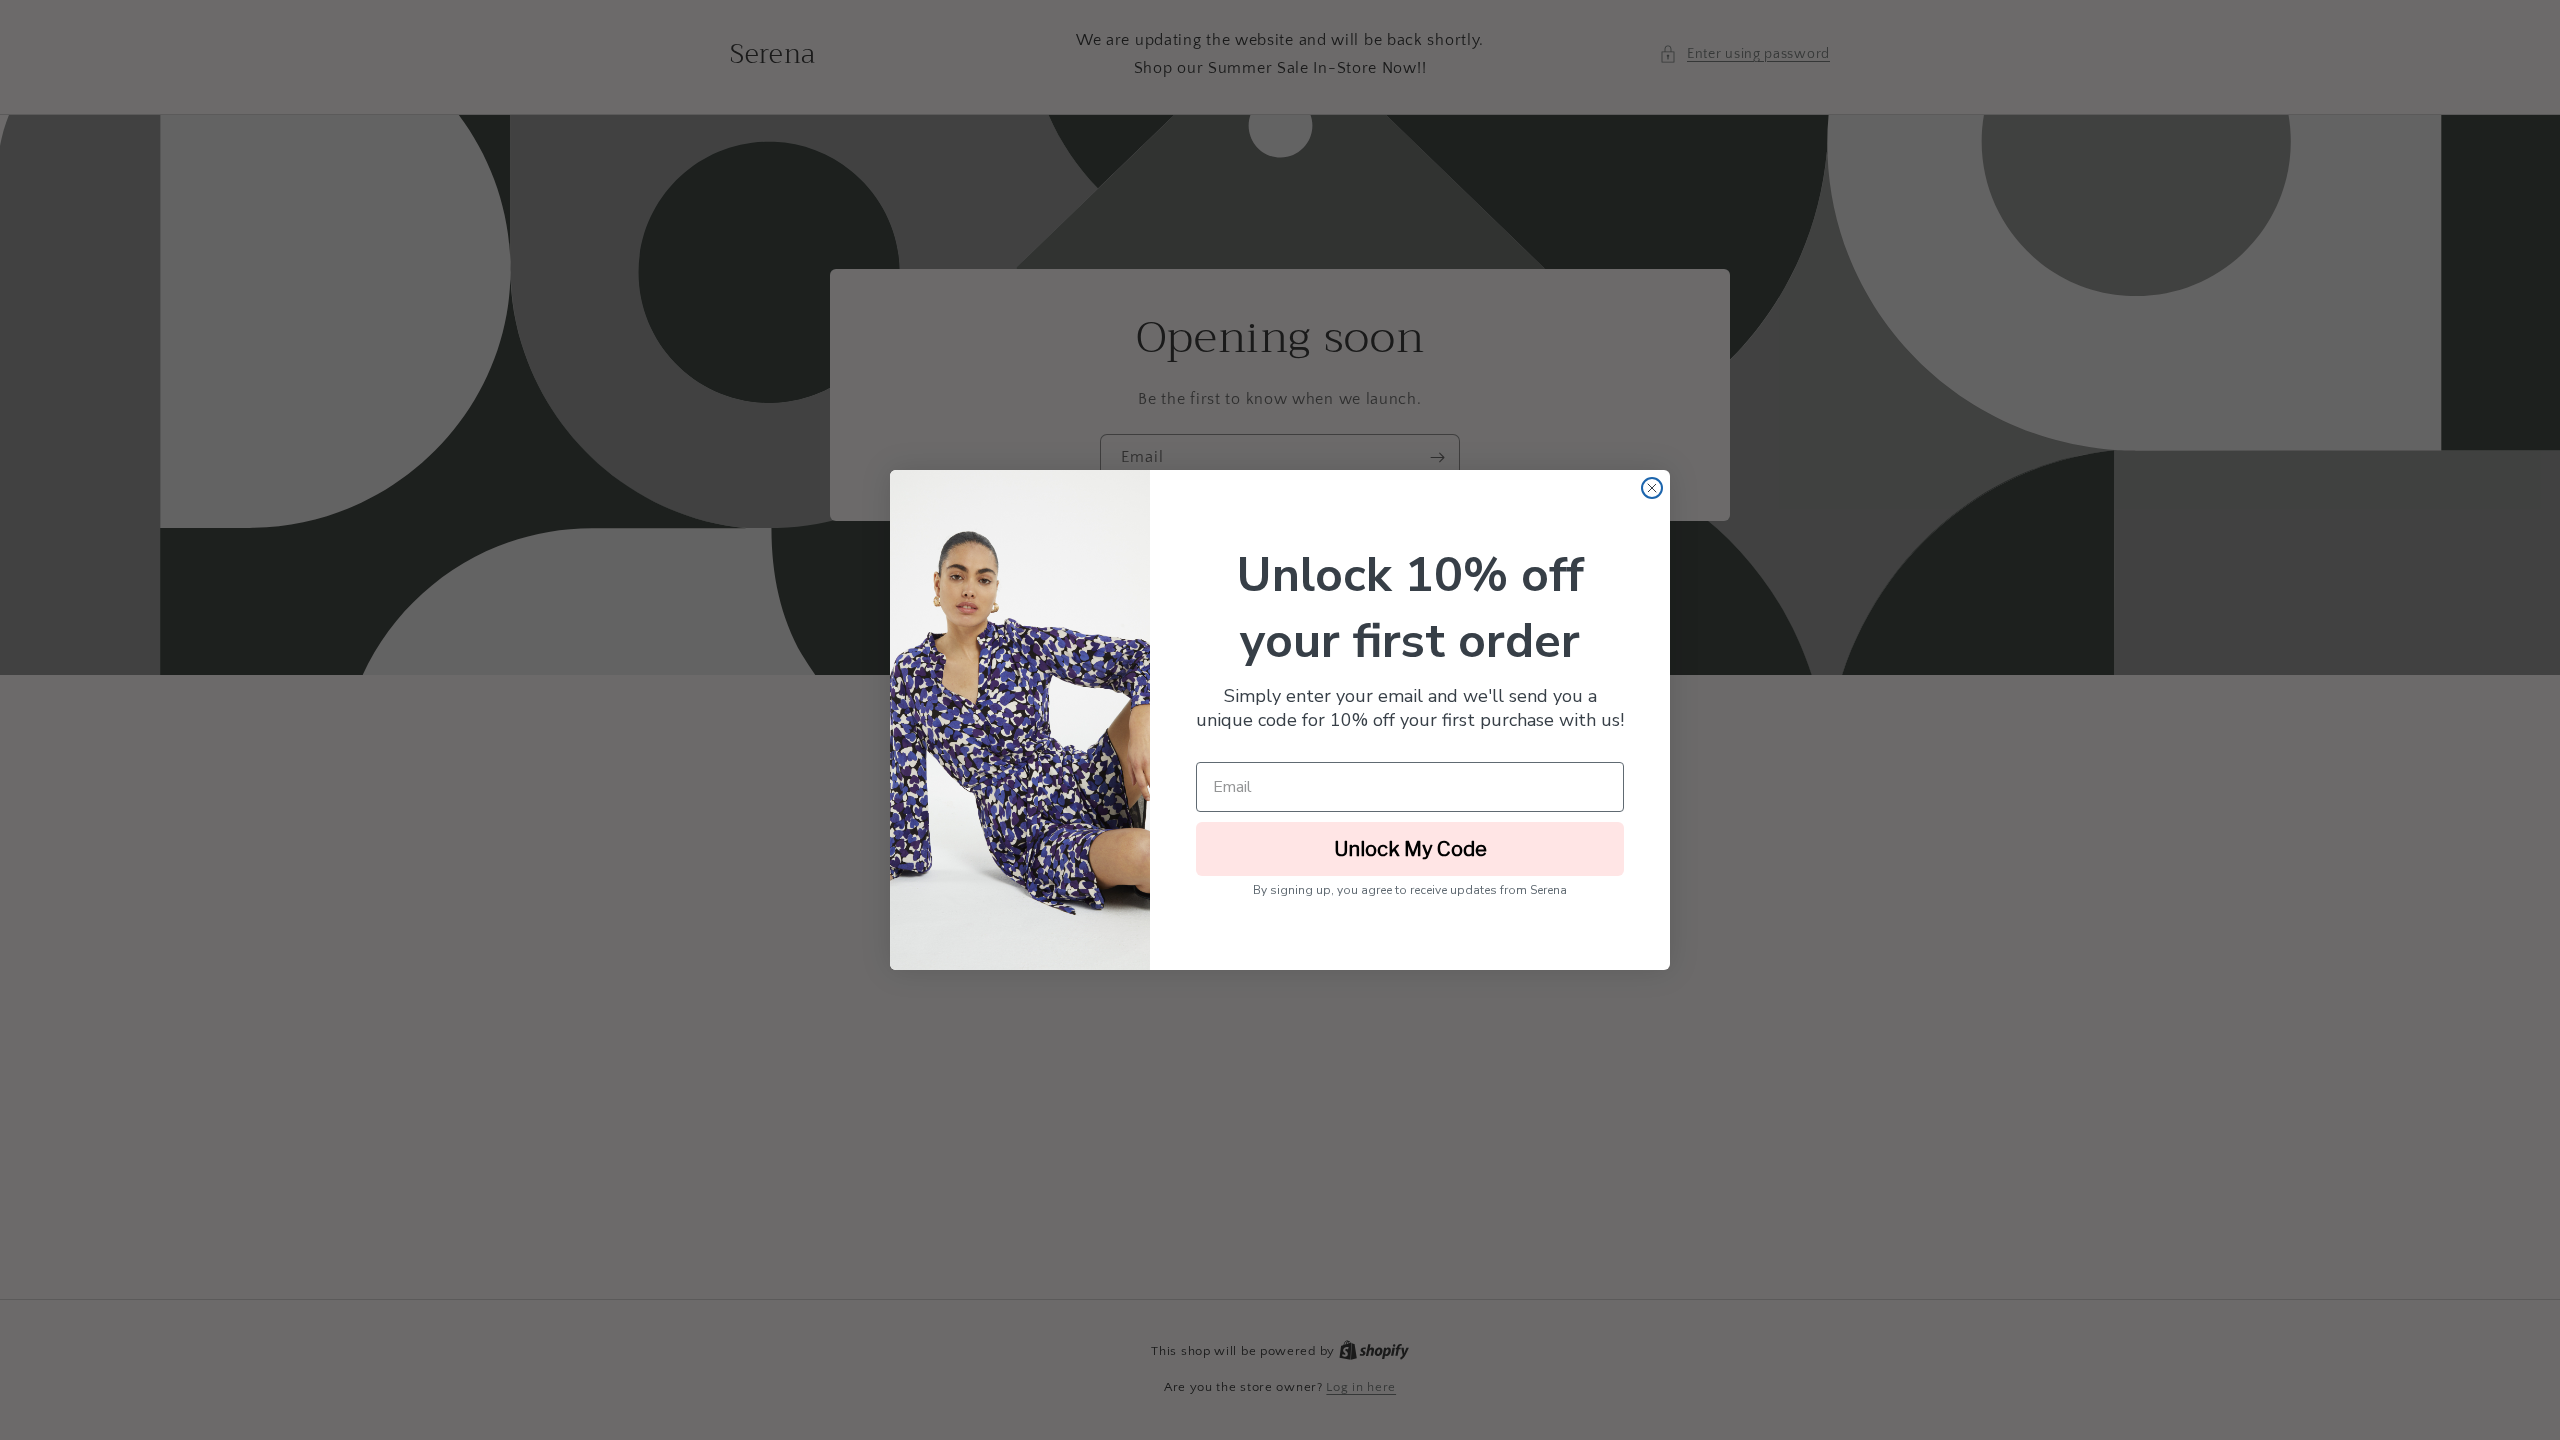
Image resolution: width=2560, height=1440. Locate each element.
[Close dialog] (1652, 488)
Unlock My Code (1410, 849)
